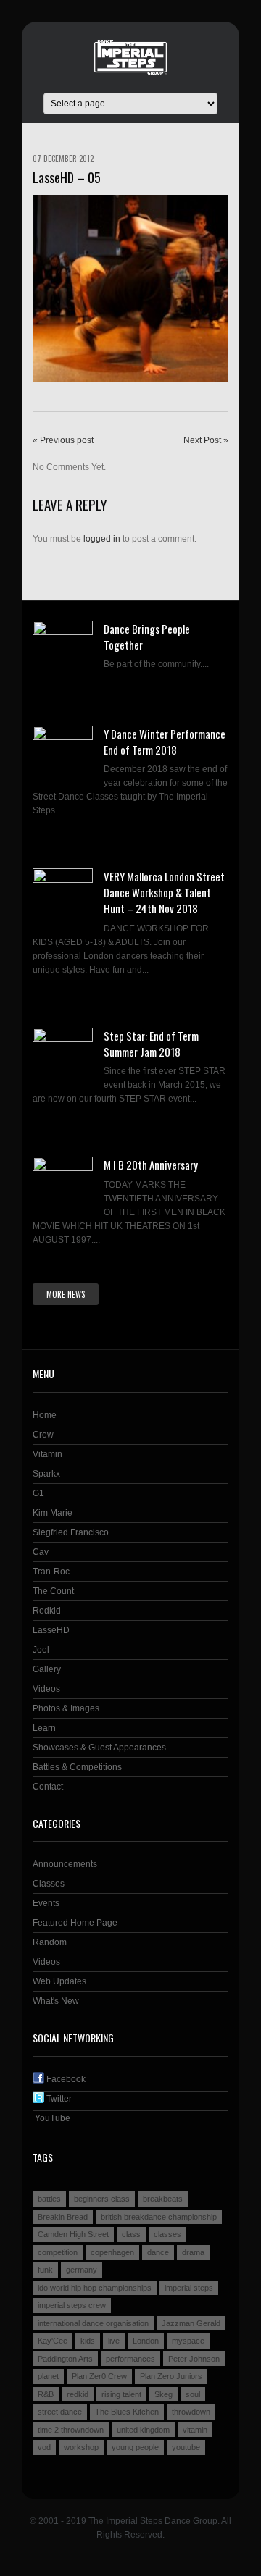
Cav (41, 1552)
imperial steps (189, 2288)
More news (66, 1294)
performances (130, 2359)
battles (49, 2199)
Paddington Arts (65, 2359)
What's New (56, 2001)
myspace (188, 2341)
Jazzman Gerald (191, 2323)
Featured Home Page (75, 1923)
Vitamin (47, 1454)
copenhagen (112, 2252)
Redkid (47, 1611)
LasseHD (51, 1630)
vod (44, 2447)
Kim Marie (53, 1513)
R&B (46, 2394)
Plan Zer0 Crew (99, 2376)
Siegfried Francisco (71, 1532)
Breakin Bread (63, 2217)
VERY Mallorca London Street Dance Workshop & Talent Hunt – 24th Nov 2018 (164, 892)
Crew (43, 1435)
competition (58, 2252)
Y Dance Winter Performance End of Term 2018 (165, 742)
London (146, 2341)
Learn (44, 1728)
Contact (48, 1787)
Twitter (58, 2099)
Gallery (47, 1669)
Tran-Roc (51, 1572)
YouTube (51, 2118)
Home (45, 1415)
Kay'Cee (53, 2341)
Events (46, 1903)
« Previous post (63, 440)
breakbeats (163, 2199)
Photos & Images (66, 1708)
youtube (186, 2447)
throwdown (191, 2412)
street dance (60, 2412)
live (114, 2341)
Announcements (65, 1864)
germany (82, 2270)
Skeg (163, 2394)
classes (167, 2234)
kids (88, 2341)
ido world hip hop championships (95, 2288)
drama (193, 2252)
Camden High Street (73, 2234)
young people (135, 2447)
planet (48, 2376)
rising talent (121, 2394)
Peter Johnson (194, 2359)
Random (50, 1942)
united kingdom (143, 2430)
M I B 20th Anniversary (151, 1165)
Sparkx (46, 1474)
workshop (81, 2447)
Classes (49, 1884)
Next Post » (206, 440)
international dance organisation (93, 2323)
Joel (41, 1650)
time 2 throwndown (71, 2430)
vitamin (195, 2430)
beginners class (102, 2199)
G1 (38, 1493)
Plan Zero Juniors (171, 2376)
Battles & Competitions (77, 1767)
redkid (78, 2394)
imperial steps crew (72, 2305)
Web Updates (59, 1981)
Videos (46, 1689)
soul (193, 2394)
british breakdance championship (159, 2217)
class (131, 2234)
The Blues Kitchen (127, 2412)
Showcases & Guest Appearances (99, 1748)
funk (45, 2270)
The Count (53, 1591)
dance (158, 2252)
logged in (102, 539)
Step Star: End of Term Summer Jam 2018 (151, 1044)
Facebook (65, 2079)
